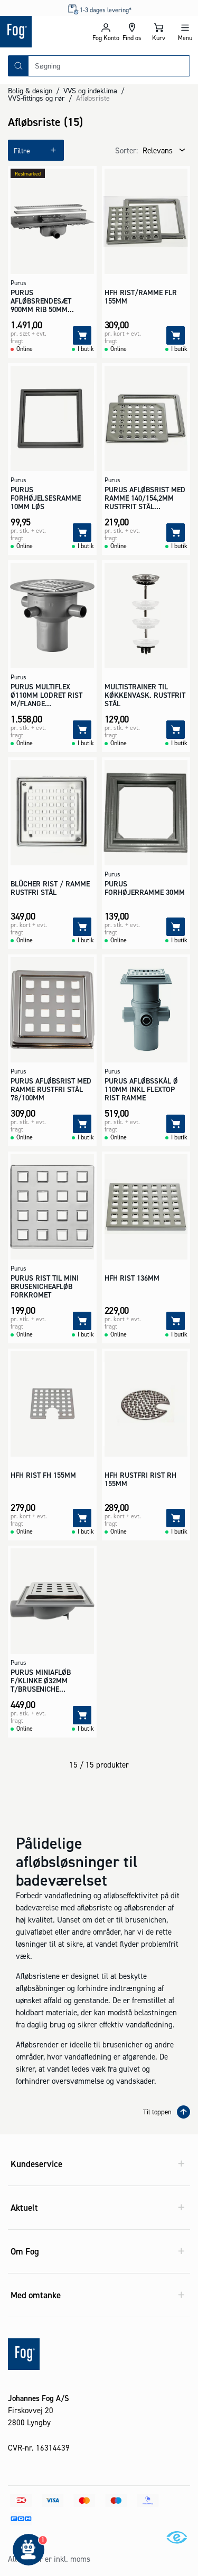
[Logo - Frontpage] (46, 32)
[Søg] (18, 66)
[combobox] (109, 66)
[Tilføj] (82, 335)
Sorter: (126, 150)
